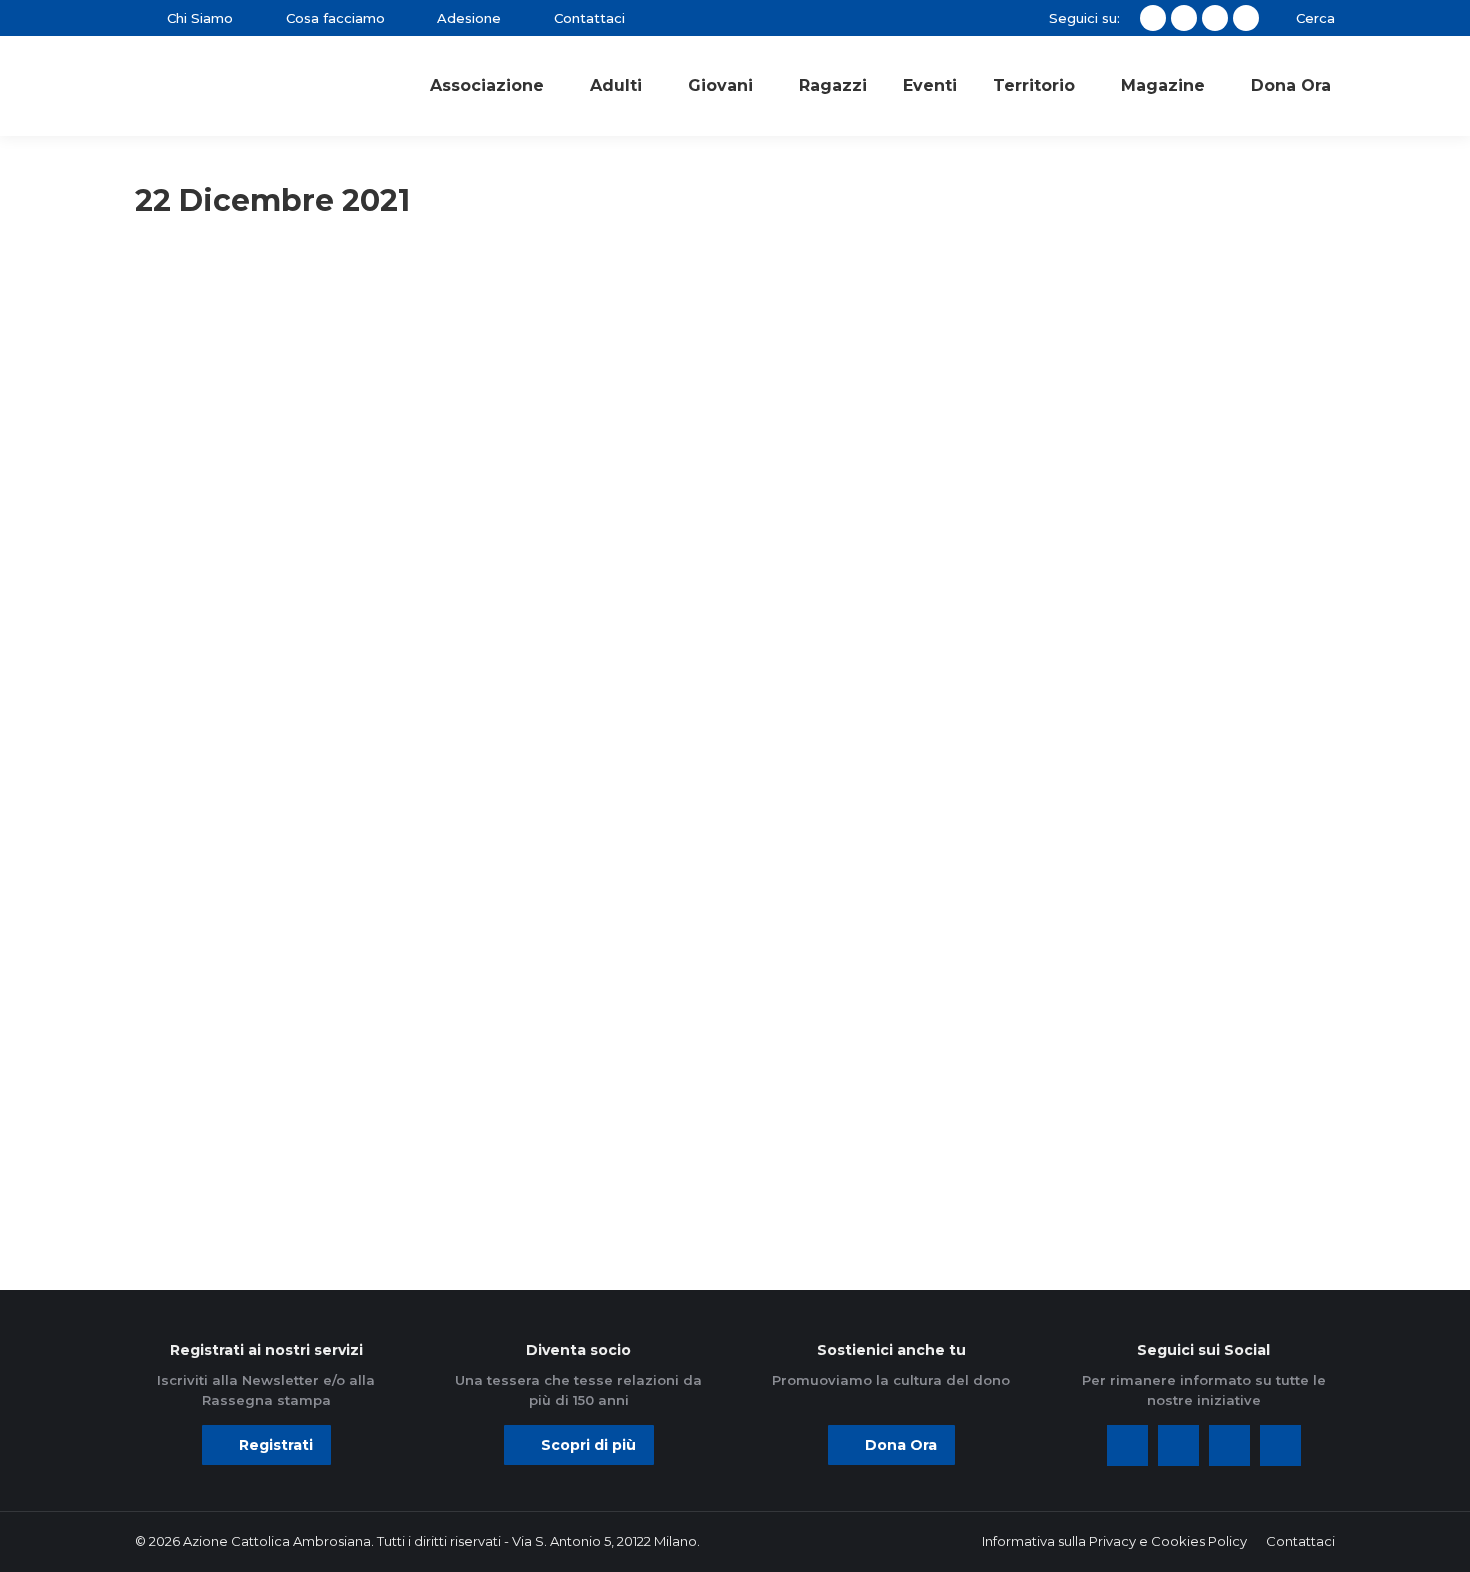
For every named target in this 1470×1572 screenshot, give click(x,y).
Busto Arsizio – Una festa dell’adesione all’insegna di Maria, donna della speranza (297, 551)
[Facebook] (1127, 1445)
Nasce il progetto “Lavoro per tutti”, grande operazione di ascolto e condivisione (1125, 551)
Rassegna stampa (616, 299)
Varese (174, 353)
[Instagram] (1229, 1445)
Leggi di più (208, 747)
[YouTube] (1280, 1445)
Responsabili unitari (210, 326)
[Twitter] (1178, 1445)
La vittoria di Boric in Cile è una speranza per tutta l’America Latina (724, 551)
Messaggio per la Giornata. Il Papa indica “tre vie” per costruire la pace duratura (300, 1091)
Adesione (181, 299)
